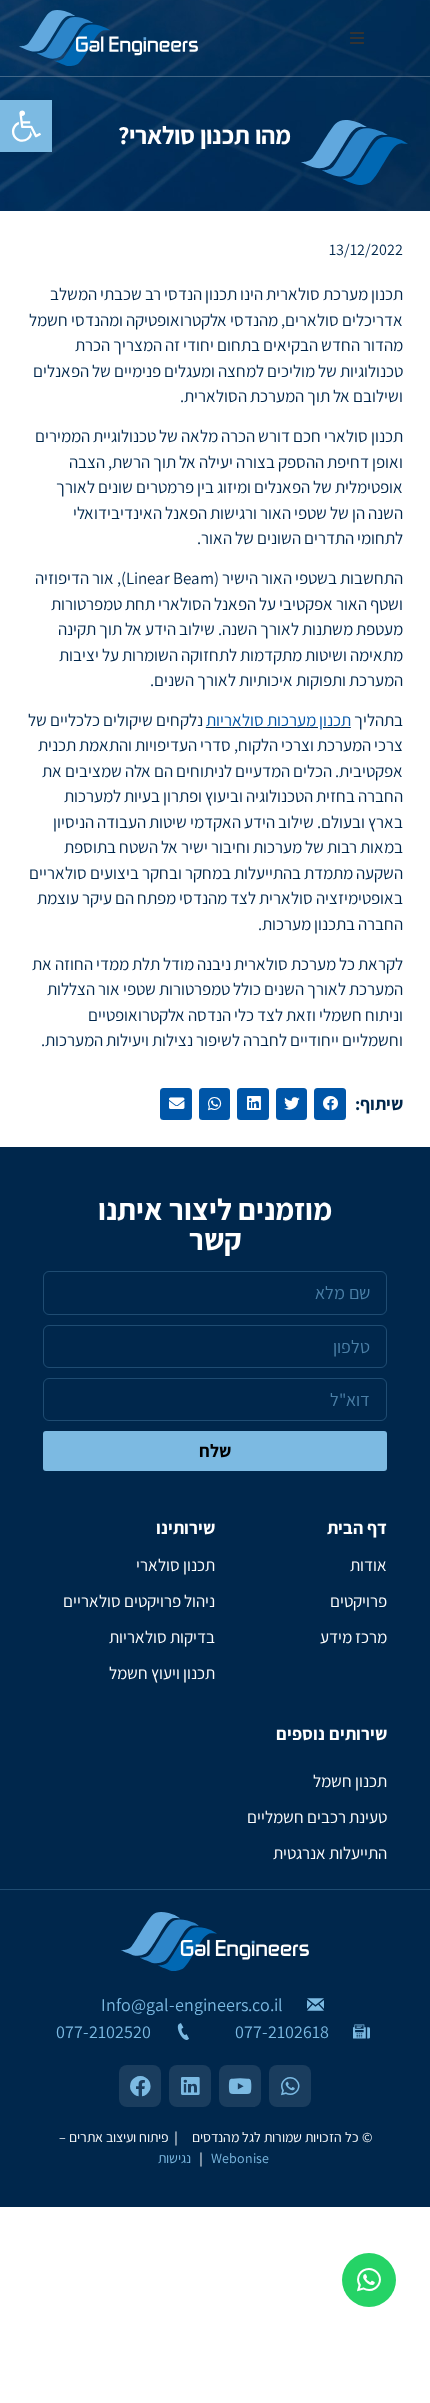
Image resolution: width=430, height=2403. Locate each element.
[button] (26, 126)
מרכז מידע (353, 1637)
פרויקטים (358, 1601)
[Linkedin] (190, 2086)
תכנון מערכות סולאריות (278, 720)
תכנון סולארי (175, 1565)
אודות (368, 1565)
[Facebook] (140, 2086)
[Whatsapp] (369, 2280)
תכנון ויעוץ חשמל (162, 1673)
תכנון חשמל (350, 1781)
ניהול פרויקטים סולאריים (139, 1601)
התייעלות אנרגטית (330, 1853)
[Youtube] (240, 2086)
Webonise (240, 2158)
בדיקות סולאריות (162, 1637)
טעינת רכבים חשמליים (317, 1817)
